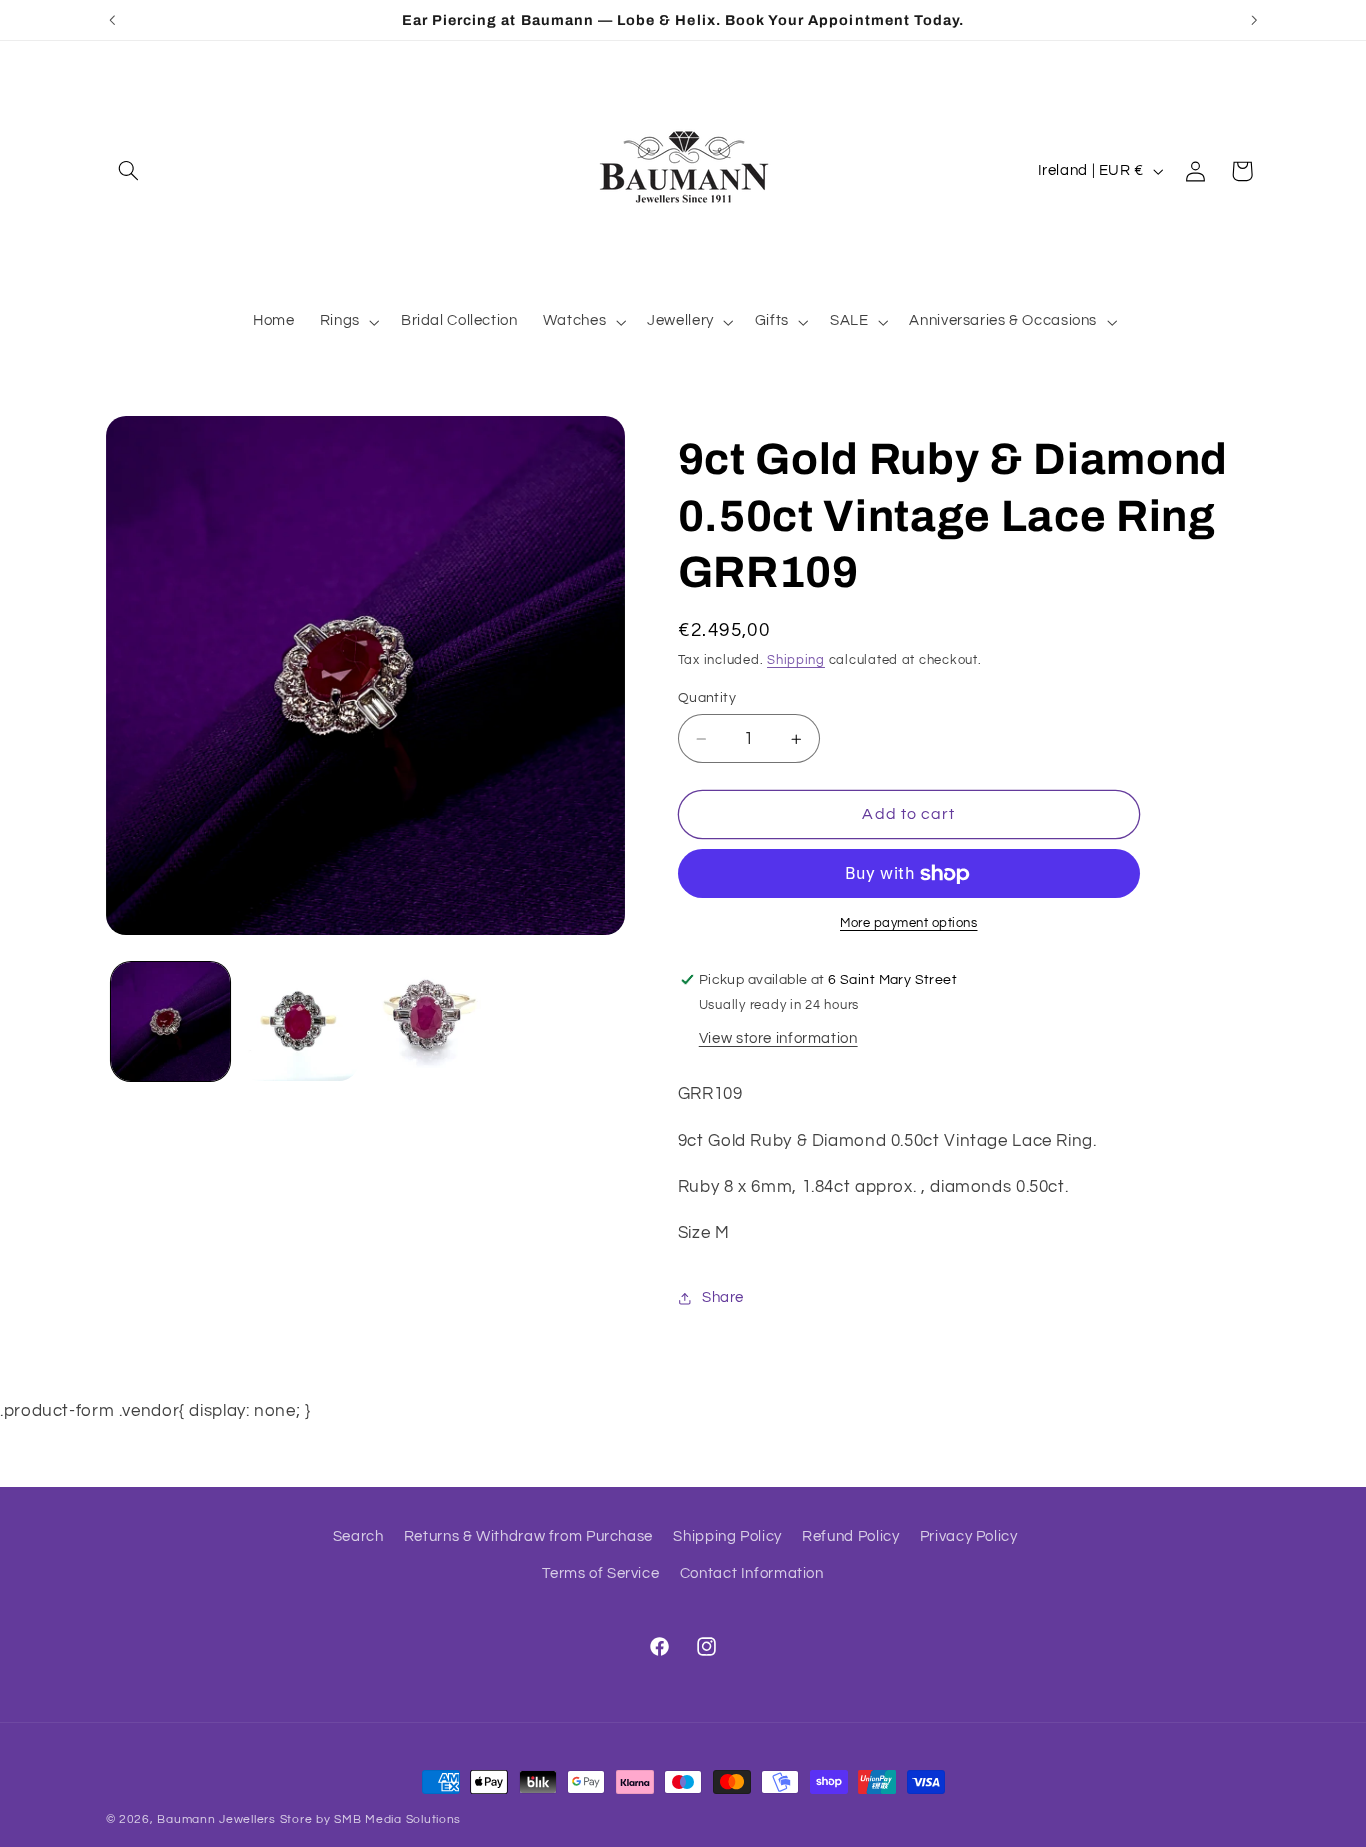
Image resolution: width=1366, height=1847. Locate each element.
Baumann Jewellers (216, 1819)
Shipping (796, 660)
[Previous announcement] (112, 20)
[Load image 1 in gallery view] (170, 1021)
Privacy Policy (969, 1536)
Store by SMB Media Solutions (371, 1819)
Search (358, 1536)
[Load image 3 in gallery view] (429, 1021)
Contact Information (752, 1573)
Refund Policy (850, 1536)
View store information (778, 1038)
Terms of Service (600, 1573)
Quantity (707, 698)
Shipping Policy (727, 1536)
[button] (129, 171)
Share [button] (723, 1298)
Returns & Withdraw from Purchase (528, 1536)
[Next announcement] (1254, 20)
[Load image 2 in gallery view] (299, 1021)
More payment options (909, 923)
